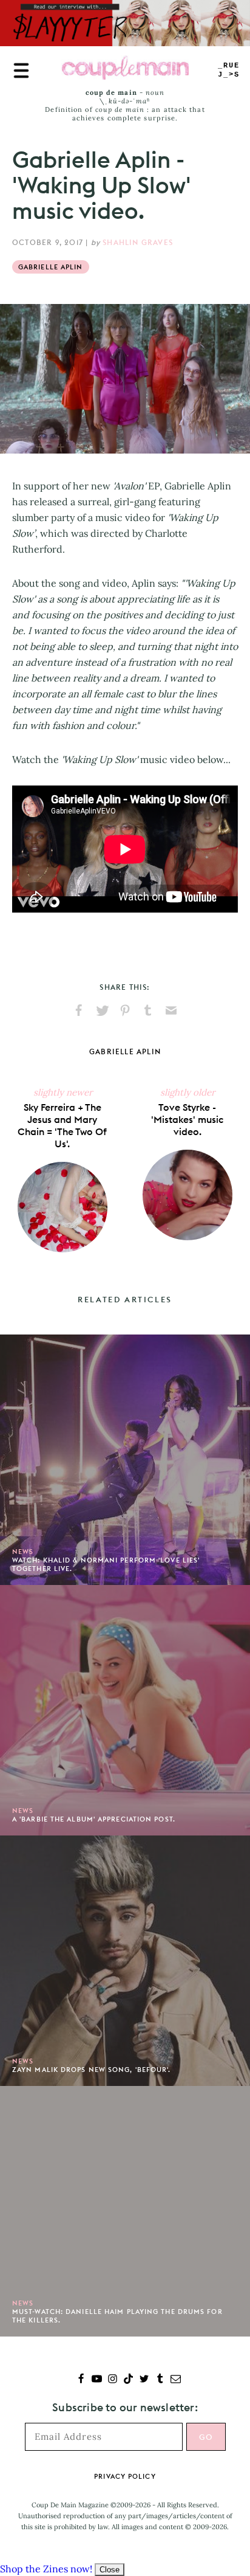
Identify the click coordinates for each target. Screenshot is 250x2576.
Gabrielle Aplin (51, 267)
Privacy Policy (125, 2476)
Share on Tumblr (148, 1010)
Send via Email (171, 1010)
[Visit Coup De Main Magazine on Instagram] (113, 2380)
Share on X (102, 1010)
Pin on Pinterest (125, 1010)
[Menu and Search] (21, 71)
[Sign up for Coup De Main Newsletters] (176, 2380)
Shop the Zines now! (46, 2569)
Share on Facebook (79, 1010)
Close (110, 2570)
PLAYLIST (229, 70)
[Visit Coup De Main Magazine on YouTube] (97, 2380)
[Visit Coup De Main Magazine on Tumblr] (160, 2380)
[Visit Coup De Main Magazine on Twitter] (144, 2380)
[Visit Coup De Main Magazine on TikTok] (128, 2380)
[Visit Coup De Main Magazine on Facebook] (81, 2380)
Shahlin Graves (138, 242)
